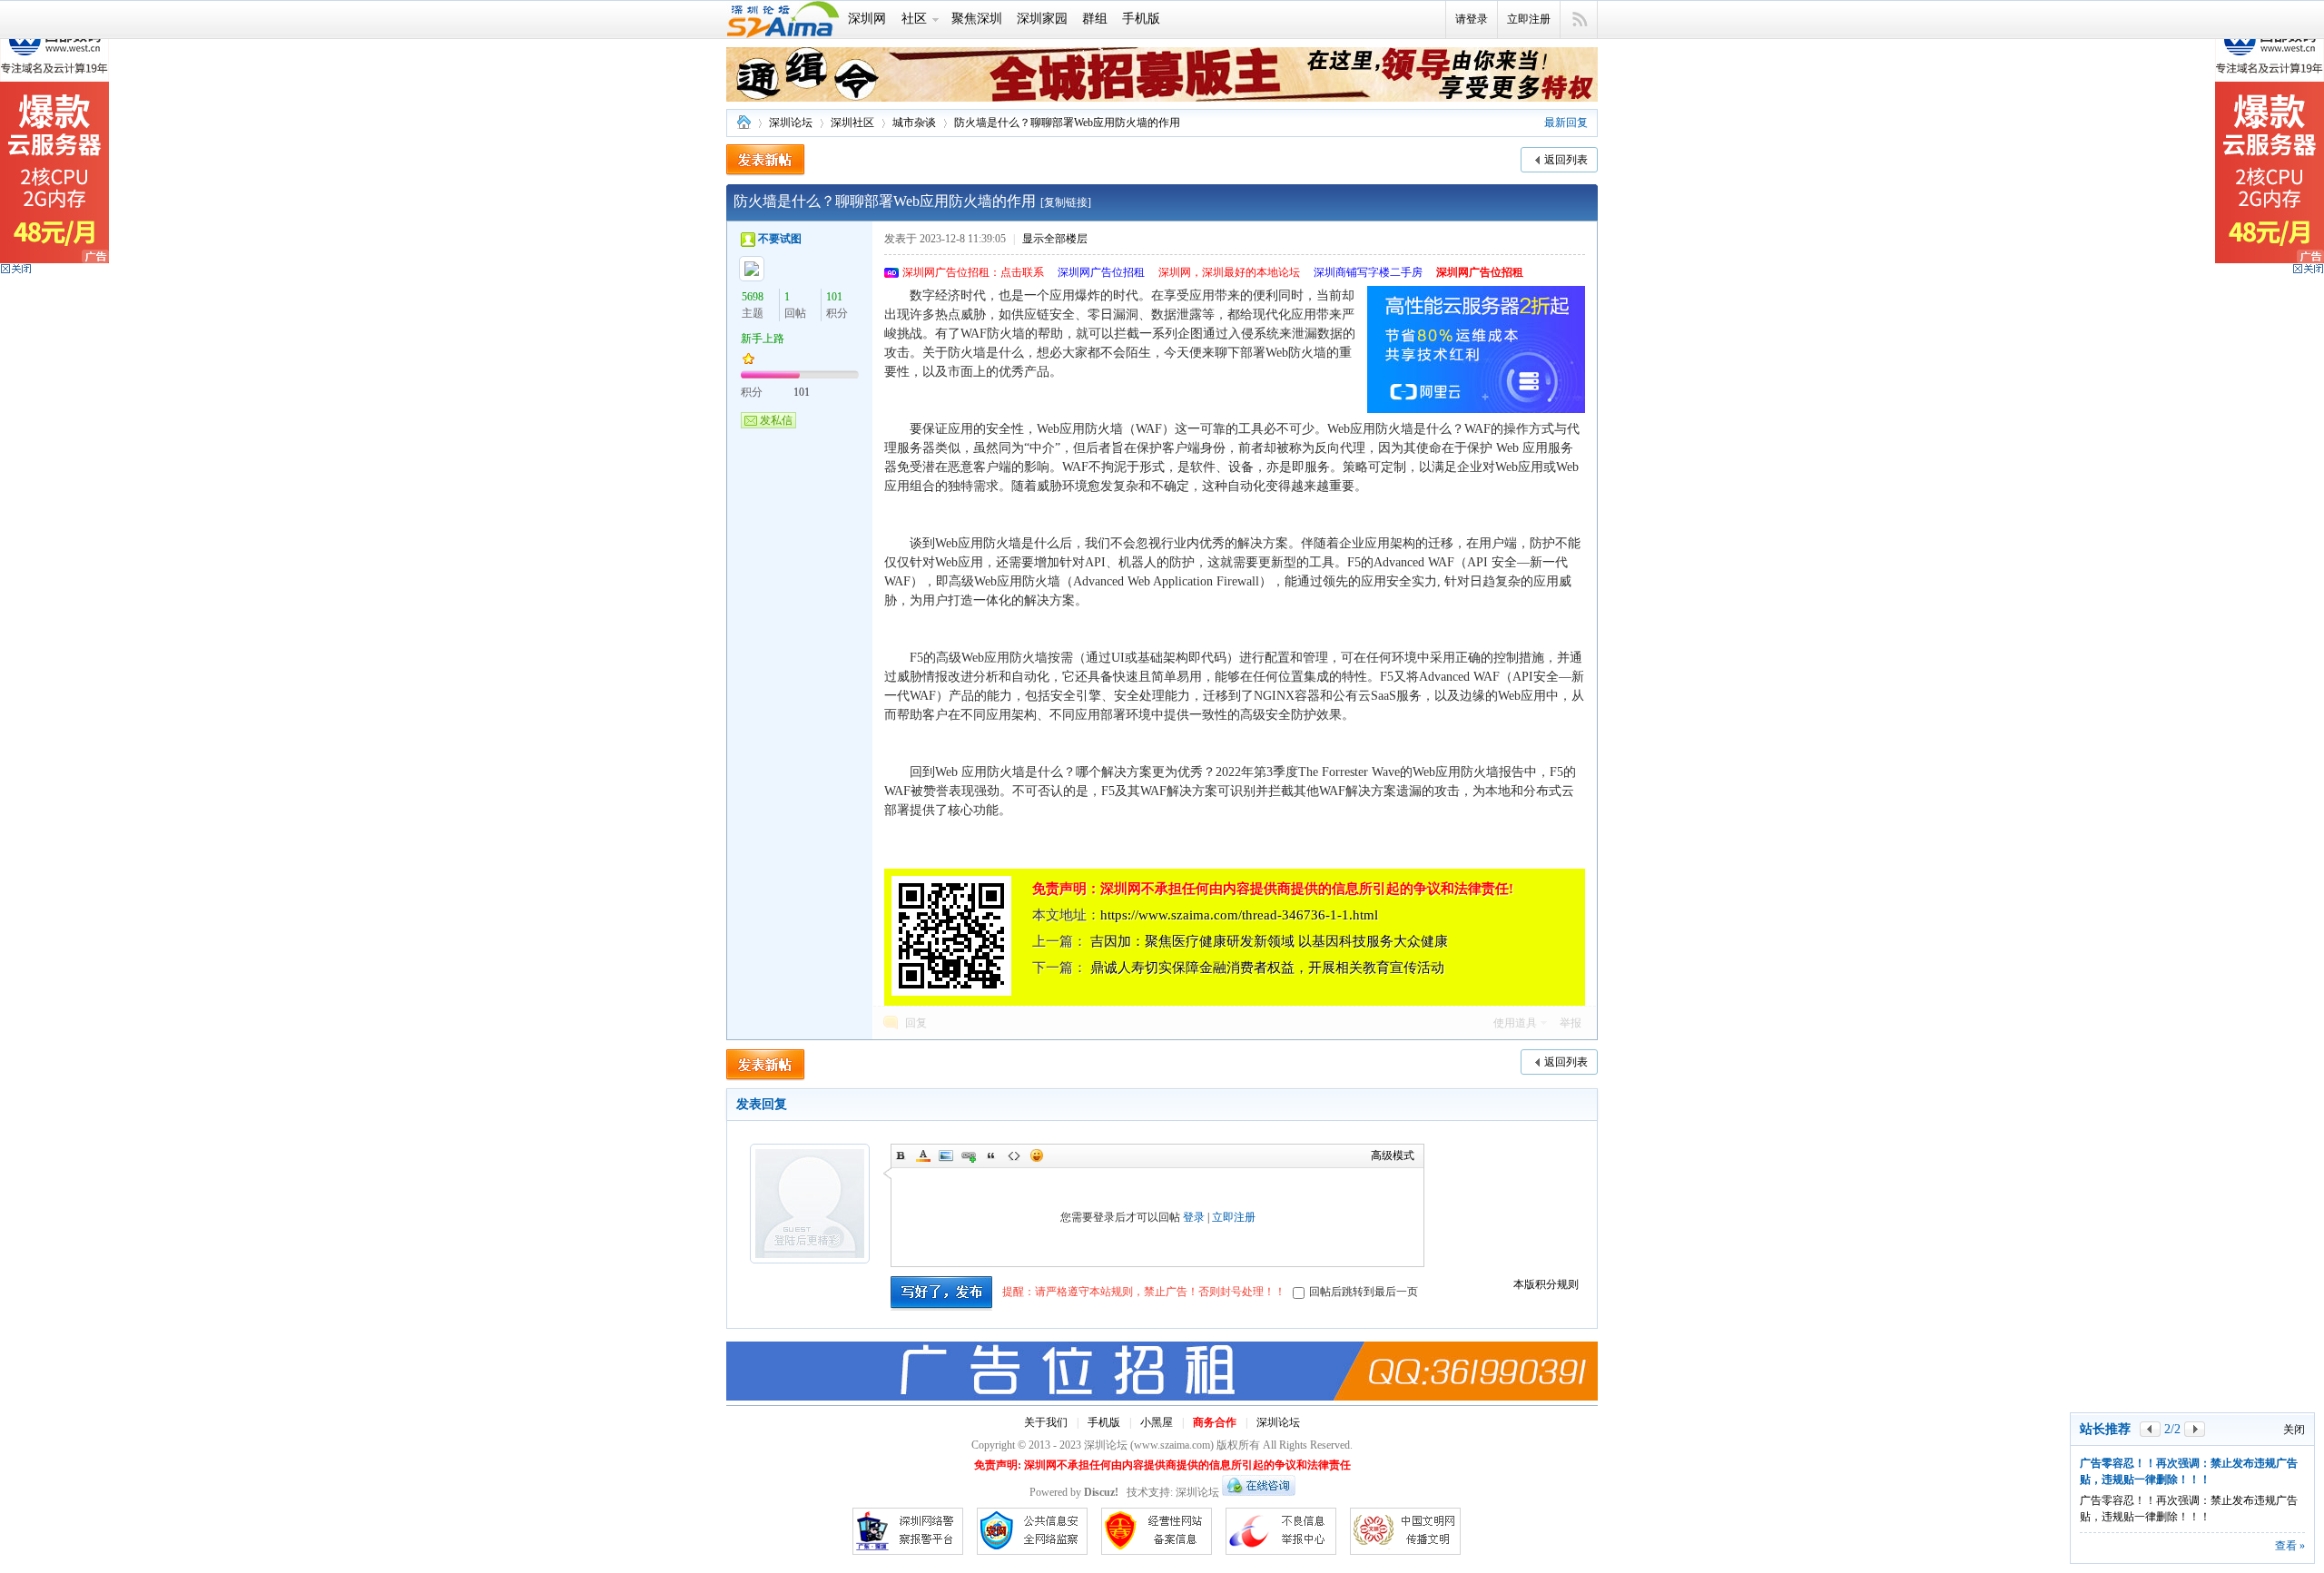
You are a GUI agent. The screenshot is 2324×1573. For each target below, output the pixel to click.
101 (834, 297)
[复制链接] (1066, 202)
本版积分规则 (1546, 1284)
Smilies (1037, 1155)
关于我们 (1046, 1422)
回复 (916, 1023)
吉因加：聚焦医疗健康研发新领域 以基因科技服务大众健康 (1269, 941)
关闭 (2294, 1430)
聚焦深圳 (977, 19)
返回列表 (1566, 160)
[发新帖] (766, 160)
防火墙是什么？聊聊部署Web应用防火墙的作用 (1067, 123)
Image (946, 1155)
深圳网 (867, 19)
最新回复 (1566, 123)
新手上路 (763, 339)
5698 (753, 297)
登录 (1194, 1217)
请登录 (1472, 19)
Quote (991, 1155)
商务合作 (1215, 1422)
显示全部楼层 (1055, 239)
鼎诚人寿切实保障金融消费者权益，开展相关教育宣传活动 (1267, 968)
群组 (1095, 19)
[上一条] (2150, 1429)
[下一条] (2195, 1429)
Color (923, 1155)
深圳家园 (1042, 19)
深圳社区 (852, 123)
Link (969, 1155)
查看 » (2290, 1546)
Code (1014, 1155)
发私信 (776, 420)
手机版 (1141, 19)
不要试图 (780, 239)
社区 (914, 19)
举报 (1571, 1023)
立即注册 (1529, 19)
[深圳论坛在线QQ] (1259, 1492)
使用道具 (1515, 1023)
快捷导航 (1579, 20)
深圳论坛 (743, 123)
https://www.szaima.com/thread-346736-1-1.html (1239, 915)
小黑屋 (1157, 1422)
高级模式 (1393, 1155)
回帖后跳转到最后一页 (1364, 1292)
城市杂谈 (914, 123)
